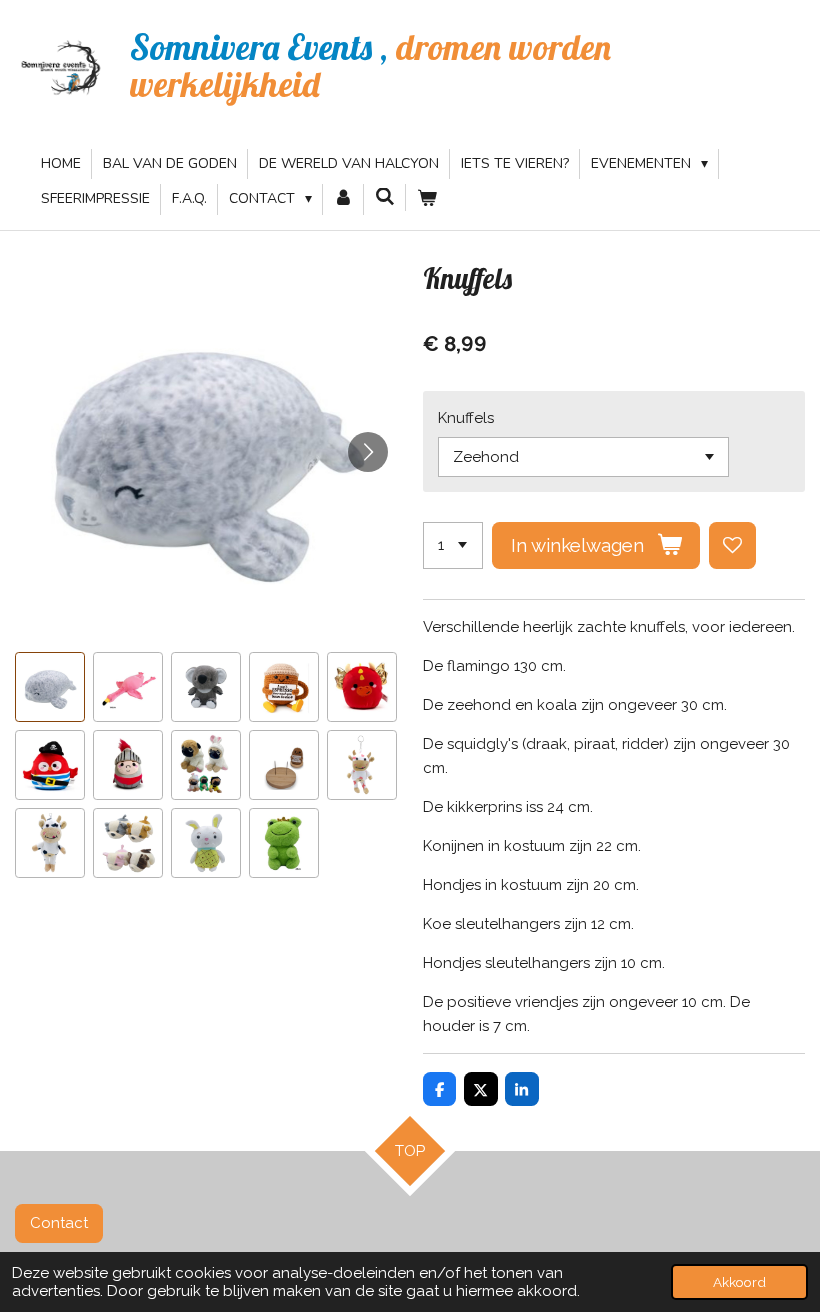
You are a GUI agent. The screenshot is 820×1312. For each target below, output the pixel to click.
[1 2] (453, 545)
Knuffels (466, 418)
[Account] (344, 199)
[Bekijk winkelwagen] (427, 199)
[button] (50, 687)
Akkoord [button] (739, 1282)
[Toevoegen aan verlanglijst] (732, 545)
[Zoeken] (385, 197)
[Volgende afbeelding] (368, 452)
